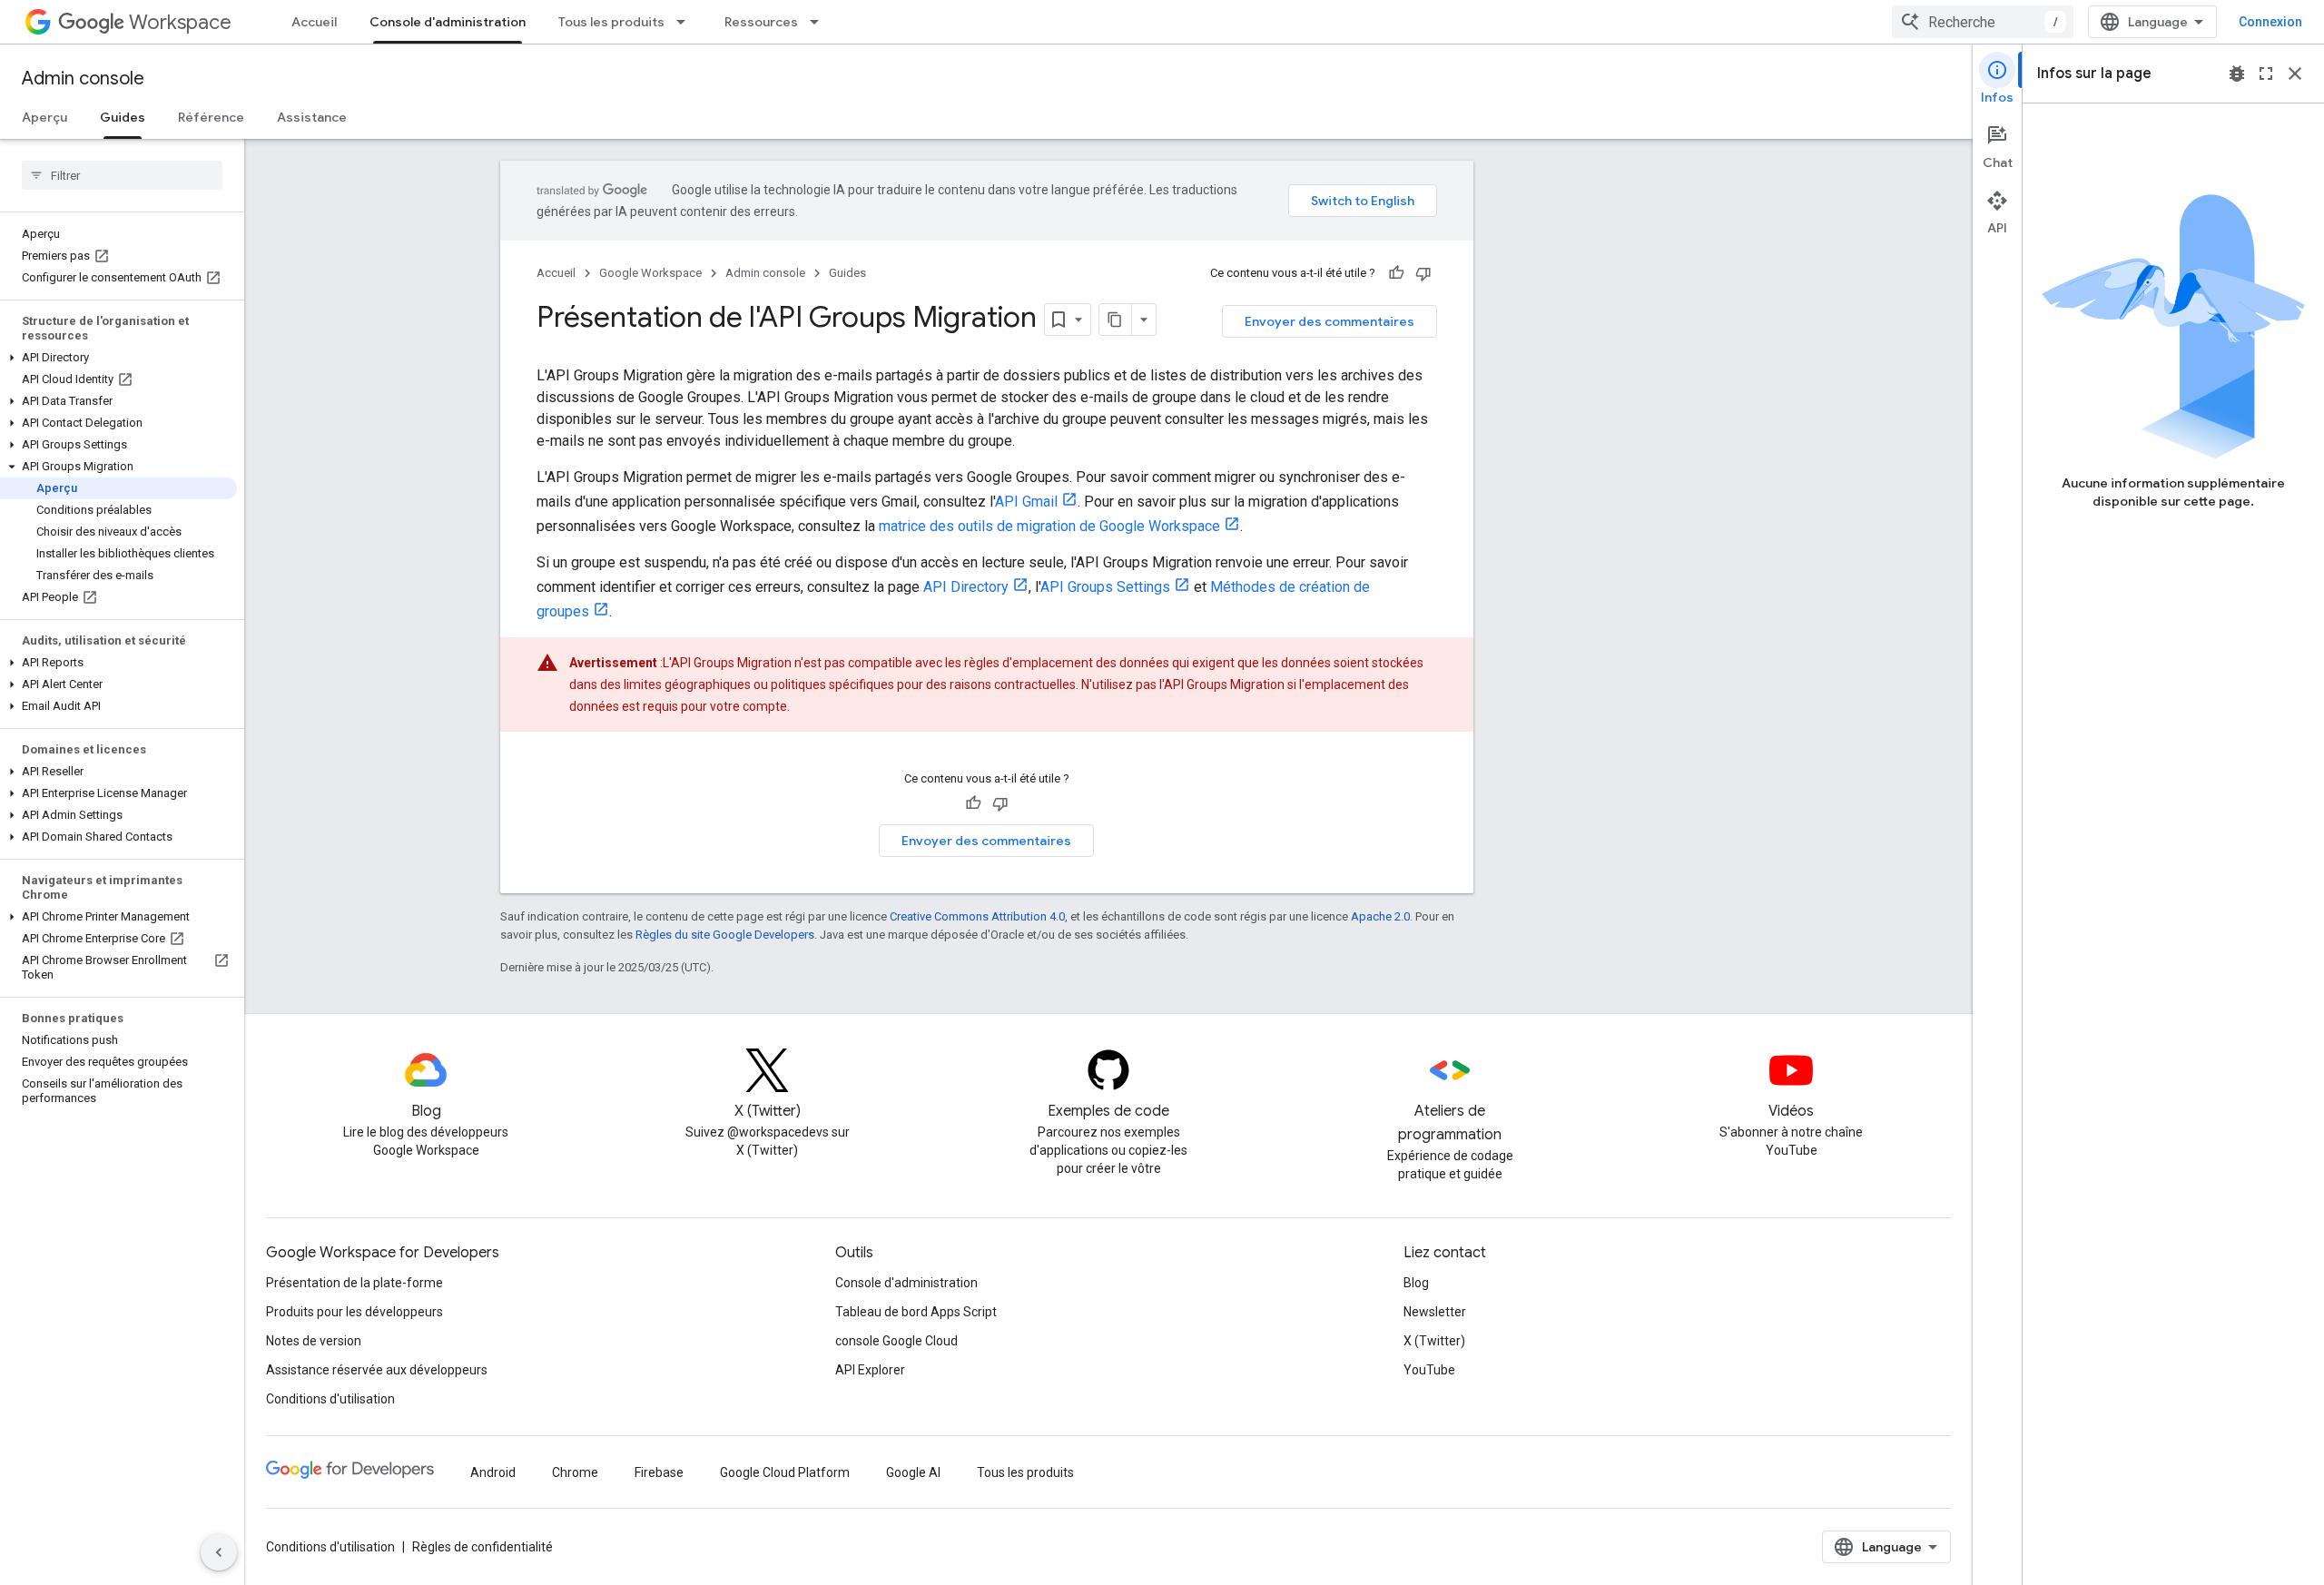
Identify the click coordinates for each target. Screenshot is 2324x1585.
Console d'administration (448, 22)
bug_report (2237, 74)
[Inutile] (1423, 273)
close (2295, 74)
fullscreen (2266, 74)
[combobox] (1983, 22)
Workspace (180, 22)
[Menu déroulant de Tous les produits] (686, 22)
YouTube (1429, 1370)
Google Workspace (650, 273)
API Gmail (1026, 502)
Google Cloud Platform (785, 1472)
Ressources (761, 22)
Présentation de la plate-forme (355, 1283)
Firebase (659, 1472)
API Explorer (870, 1370)
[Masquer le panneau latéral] (219, 1552)
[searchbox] (122, 175)
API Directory (966, 587)
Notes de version (314, 1341)
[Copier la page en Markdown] (1116, 320)
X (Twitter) (1434, 1341)
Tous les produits (611, 22)
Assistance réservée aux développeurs (377, 1370)
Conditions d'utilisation (330, 1399)
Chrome (575, 1472)
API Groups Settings (1105, 587)
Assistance (312, 117)
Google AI (913, 1472)
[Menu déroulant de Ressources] (820, 22)
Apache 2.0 (1380, 916)
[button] (118, 358)
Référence (211, 117)
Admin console (83, 79)
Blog (1416, 1283)
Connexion (2270, 22)
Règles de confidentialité (483, 1547)
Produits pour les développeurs (355, 1312)
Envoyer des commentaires (1329, 321)
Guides (123, 117)
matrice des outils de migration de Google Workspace (1049, 526)
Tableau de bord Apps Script (916, 1312)
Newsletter (1435, 1312)
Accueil (314, 22)
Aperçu (44, 117)
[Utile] (1396, 273)
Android (493, 1472)
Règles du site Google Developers (725, 935)
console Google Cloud (896, 1341)
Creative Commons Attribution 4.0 (977, 916)
